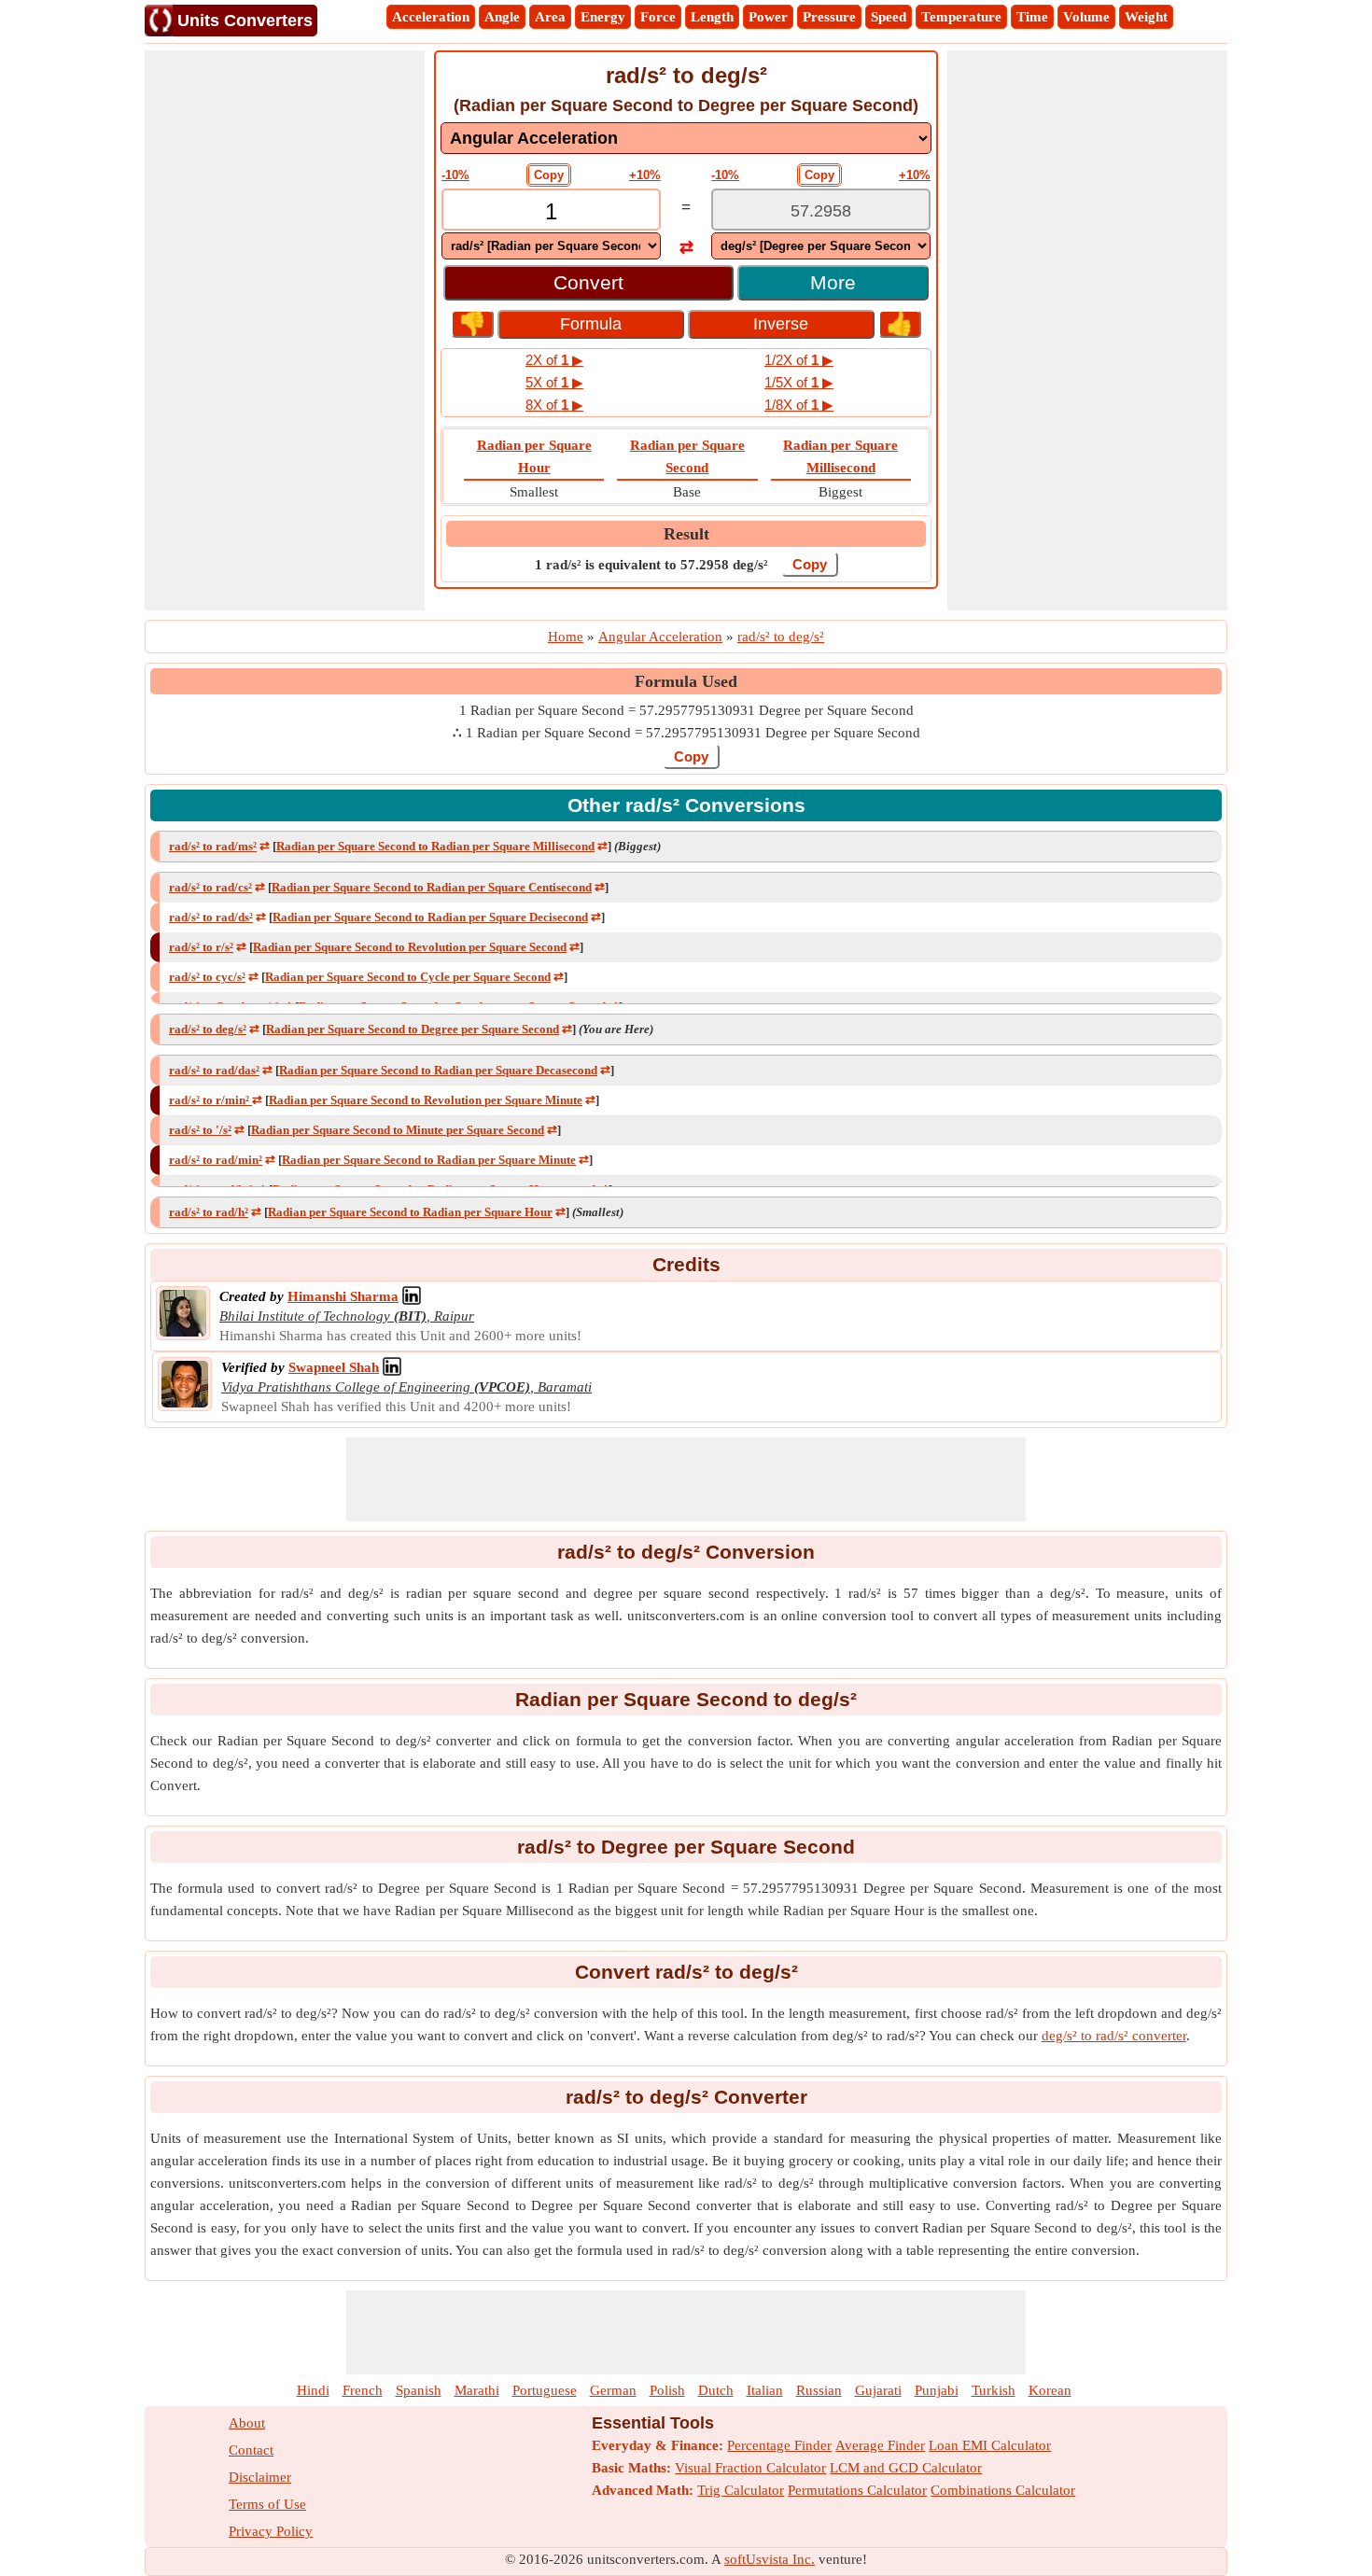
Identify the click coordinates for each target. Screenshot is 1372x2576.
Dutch (716, 2390)
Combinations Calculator (1003, 2490)
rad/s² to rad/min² (216, 1160)
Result (686, 534)
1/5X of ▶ (799, 382)
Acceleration (431, 17)
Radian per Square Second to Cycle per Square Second (408, 977)
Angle (502, 17)
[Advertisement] (285, 330)
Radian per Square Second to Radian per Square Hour (410, 1212)
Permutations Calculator (857, 2490)
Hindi (313, 2390)
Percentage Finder (779, 2445)
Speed (889, 17)
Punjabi (937, 2390)
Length (712, 17)
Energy (603, 17)
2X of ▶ (554, 360)
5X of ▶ (554, 382)
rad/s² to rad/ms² (213, 846)
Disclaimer (260, 2477)
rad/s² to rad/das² (214, 1070)
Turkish (994, 2390)
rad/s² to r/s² (201, 947)
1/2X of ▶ (799, 360)
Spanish (419, 2390)
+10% (645, 175)
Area (550, 17)
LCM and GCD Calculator (906, 2468)
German (613, 2390)
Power (768, 17)
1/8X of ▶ (799, 405)
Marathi (477, 2390)
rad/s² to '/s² (200, 1130)
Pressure (829, 17)
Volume (1086, 17)
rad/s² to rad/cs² (210, 887)
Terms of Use (267, 2504)
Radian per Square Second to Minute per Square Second (398, 1130)
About (247, 2423)
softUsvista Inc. (770, 2559)
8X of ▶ (554, 405)
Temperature (961, 17)
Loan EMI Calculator (990, 2445)
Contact (251, 2450)
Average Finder (880, 2445)
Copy (549, 175)
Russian (819, 2390)
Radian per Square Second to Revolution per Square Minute (426, 1100)
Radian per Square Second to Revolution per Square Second (410, 947)
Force (658, 17)
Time (1032, 17)
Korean (1050, 2390)
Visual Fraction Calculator (750, 2468)
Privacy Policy (271, 2531)
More (833, 282)
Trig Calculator (741, 2490)
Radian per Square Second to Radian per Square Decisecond (430, 917)
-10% (455, 175)
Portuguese (545, 2390)
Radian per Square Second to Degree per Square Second (413, 1029)
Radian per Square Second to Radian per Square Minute (429, 1160)
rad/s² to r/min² (210, 1100)
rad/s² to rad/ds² (211, 917)
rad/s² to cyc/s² (207, 977)
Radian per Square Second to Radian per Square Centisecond (432, 887)
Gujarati (878, 2390)
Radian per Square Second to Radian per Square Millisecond (435, 846)
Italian (765, 2390)
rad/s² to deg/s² (208, 1029)
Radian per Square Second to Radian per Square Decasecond (438, 1070)
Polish (667, 2390)
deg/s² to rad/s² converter (1114, 2036)
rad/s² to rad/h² (209, 1212)
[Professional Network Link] (412, 1296)
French (363, 2390)
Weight (1146, 17)
